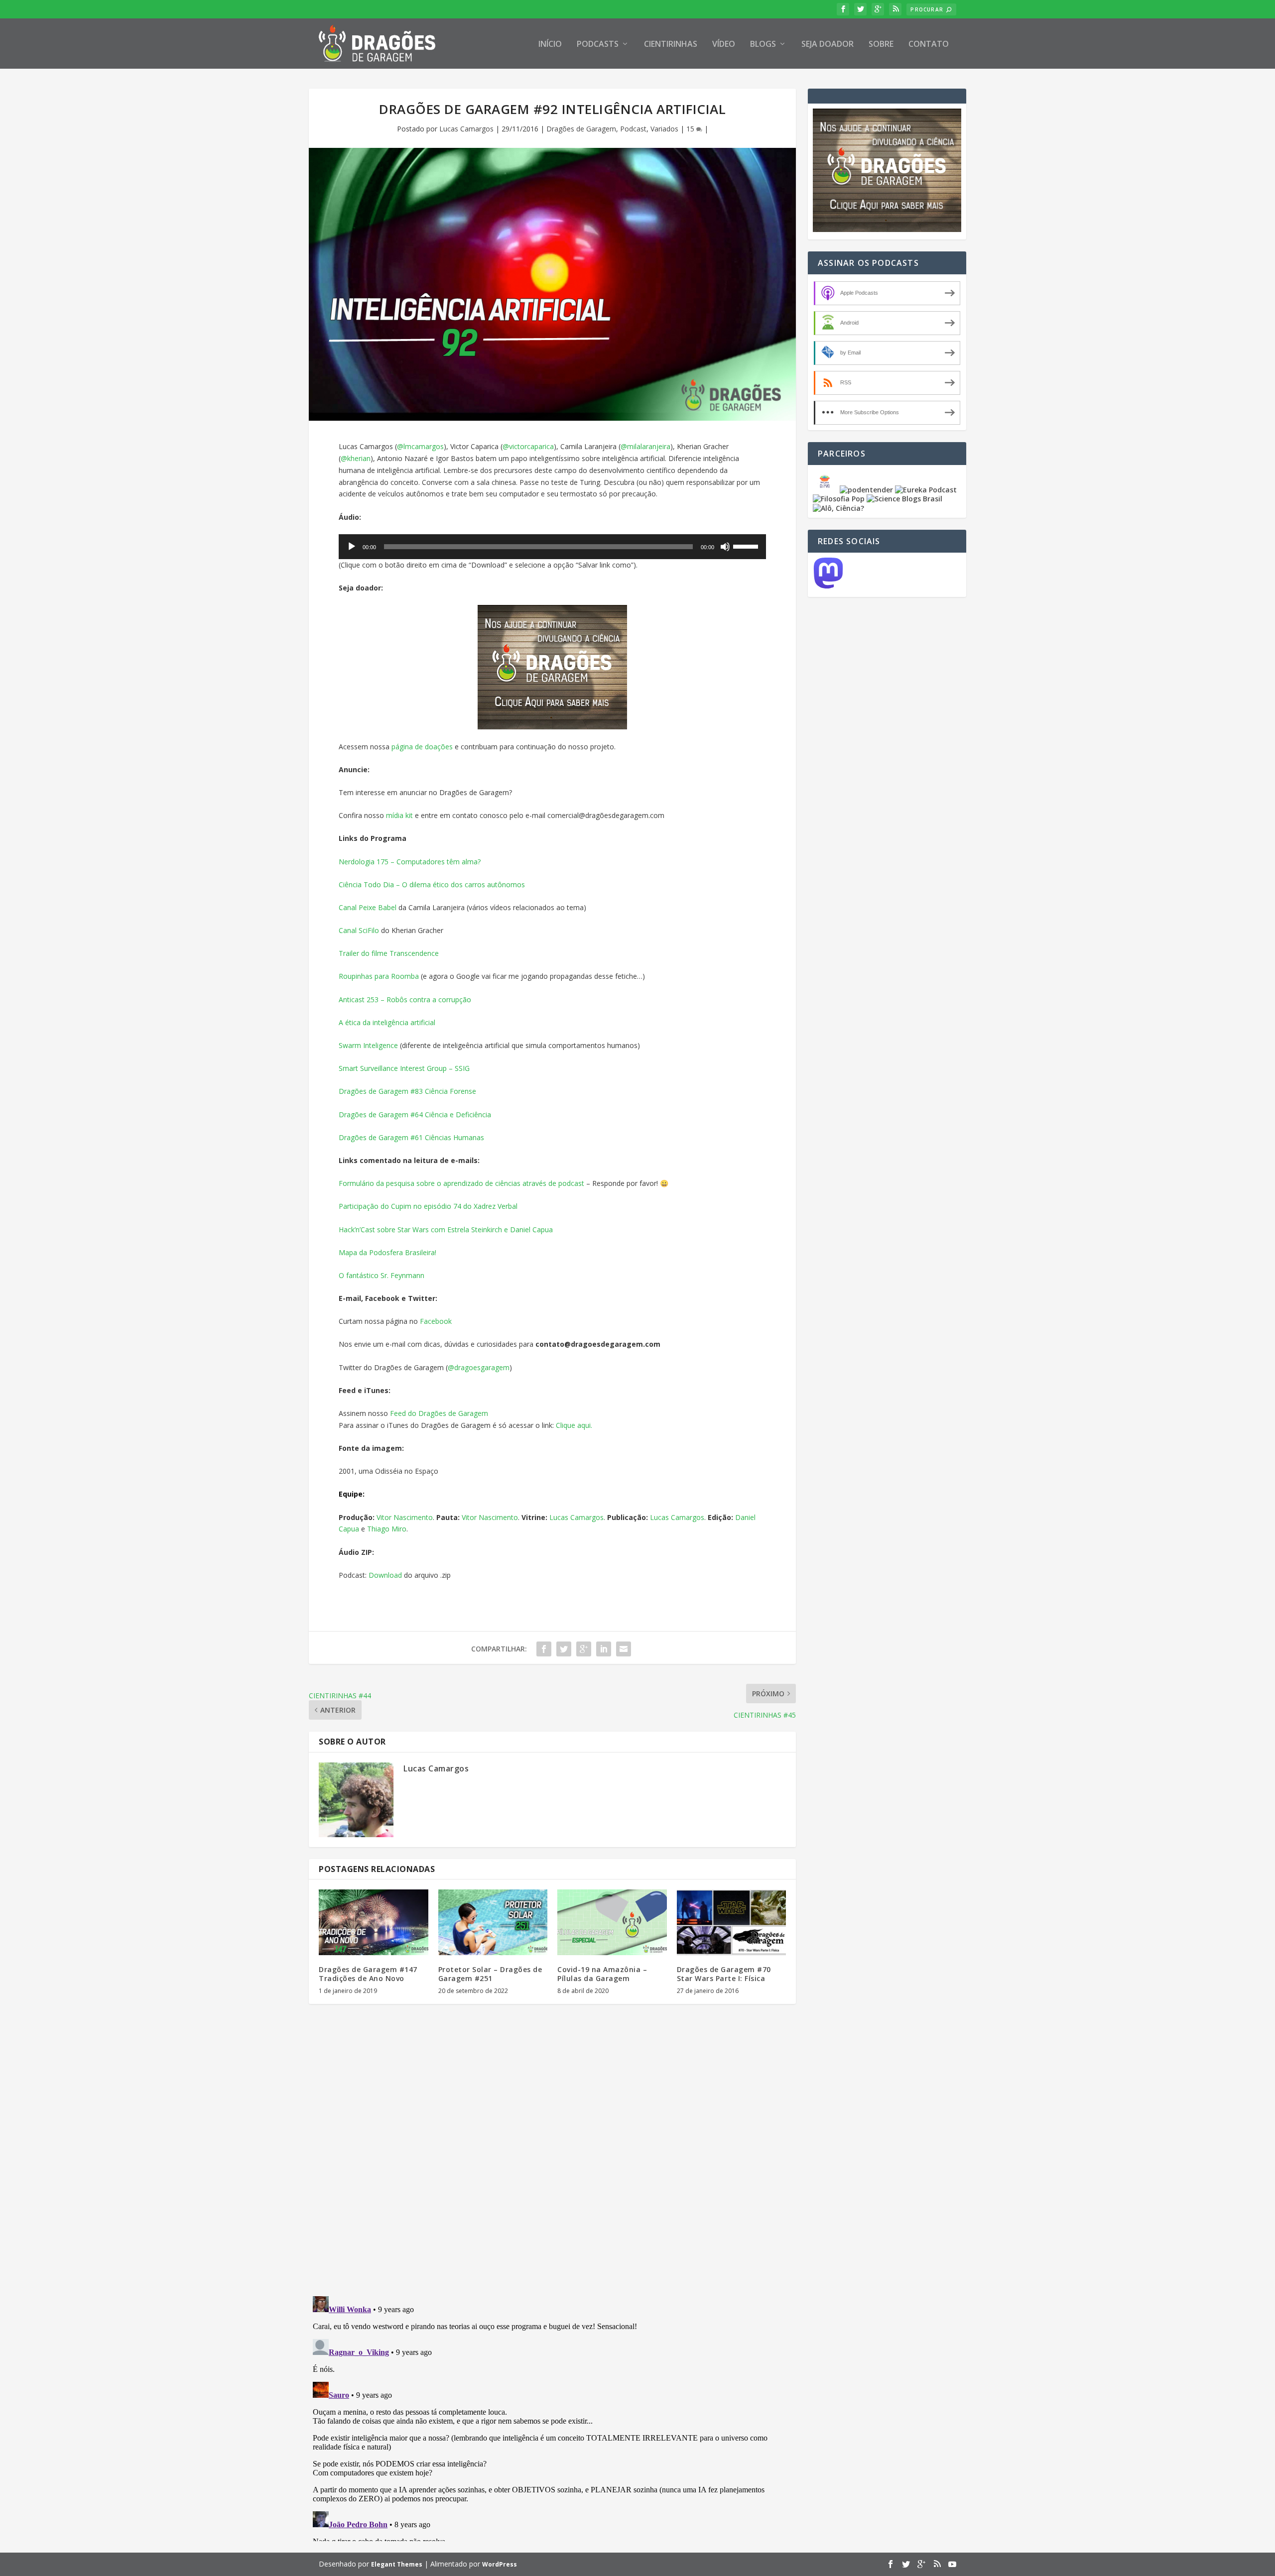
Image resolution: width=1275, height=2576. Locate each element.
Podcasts (598, 45)
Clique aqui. (574, 1425)
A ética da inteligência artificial (387, 1022)
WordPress (500, 2564)
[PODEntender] (866, 490)
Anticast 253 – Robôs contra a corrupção (405, 999)
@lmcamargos (420, 446)
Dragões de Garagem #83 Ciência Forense (407, 1091)
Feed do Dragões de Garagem (439, 1413)
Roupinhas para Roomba (379, 976)
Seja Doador (828, 45)
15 (691, 129)
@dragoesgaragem (479, 1367)
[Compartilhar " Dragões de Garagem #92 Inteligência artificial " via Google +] (584, 1649)
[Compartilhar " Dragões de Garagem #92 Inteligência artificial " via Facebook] (544, 1649)
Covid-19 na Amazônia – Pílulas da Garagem (602, 1974)
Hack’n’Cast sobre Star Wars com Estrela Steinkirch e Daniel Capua (446, 1229)
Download (385, 1575)
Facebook (436, 1321)
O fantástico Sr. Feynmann (382, 1275)
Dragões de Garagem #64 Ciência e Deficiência (415, 1114)
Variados (664, 129)
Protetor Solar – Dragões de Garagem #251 (490, 1974)
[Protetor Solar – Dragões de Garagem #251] (493, 1922)
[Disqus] (552, 2158)
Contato (929, 45)
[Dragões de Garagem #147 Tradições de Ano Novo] (374, 1922)
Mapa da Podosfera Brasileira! (387, 1252)
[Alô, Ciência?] (838, 508)
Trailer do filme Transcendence (389, 953)
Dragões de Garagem (581, 129)
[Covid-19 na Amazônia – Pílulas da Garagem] (612, 1922)
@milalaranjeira (645, 446)
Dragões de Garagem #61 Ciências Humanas (411, 1137)
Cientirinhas (671, 45)
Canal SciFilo (359, 930)
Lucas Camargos (466, 129)
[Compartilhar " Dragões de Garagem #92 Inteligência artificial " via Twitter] (564, 1649)
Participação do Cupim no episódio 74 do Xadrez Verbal (428, 1206)
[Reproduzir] (352, 547)
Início (550, 45)
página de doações (422, 747)
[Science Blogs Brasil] (904, 499)
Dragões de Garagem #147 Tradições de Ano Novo (368, 1974)
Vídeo (724, 45)
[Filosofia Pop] (839, 499)
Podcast (633, 129)
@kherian (356, 458)
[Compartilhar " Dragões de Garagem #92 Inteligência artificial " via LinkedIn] (604, 1649)
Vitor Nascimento (405, 1517)
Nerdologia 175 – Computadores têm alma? (410, 862)
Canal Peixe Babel (368, 907)
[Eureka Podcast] (926, 490)
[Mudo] (725, 547)
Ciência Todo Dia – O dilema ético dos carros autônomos (432, 884)
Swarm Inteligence (368, 1045)
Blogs (763, 45)
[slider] (747, 546)
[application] (552, 547)
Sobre (881, 45)
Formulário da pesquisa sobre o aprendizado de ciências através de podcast (461, 1183)
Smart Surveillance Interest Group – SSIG (404, 1068)
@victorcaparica (528, 446)
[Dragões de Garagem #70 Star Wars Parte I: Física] (732, 1922)
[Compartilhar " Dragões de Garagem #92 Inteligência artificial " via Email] (624, 1649)
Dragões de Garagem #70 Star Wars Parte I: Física (724, 1974)
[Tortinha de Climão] (826, 490)
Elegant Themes (397, 2564)
